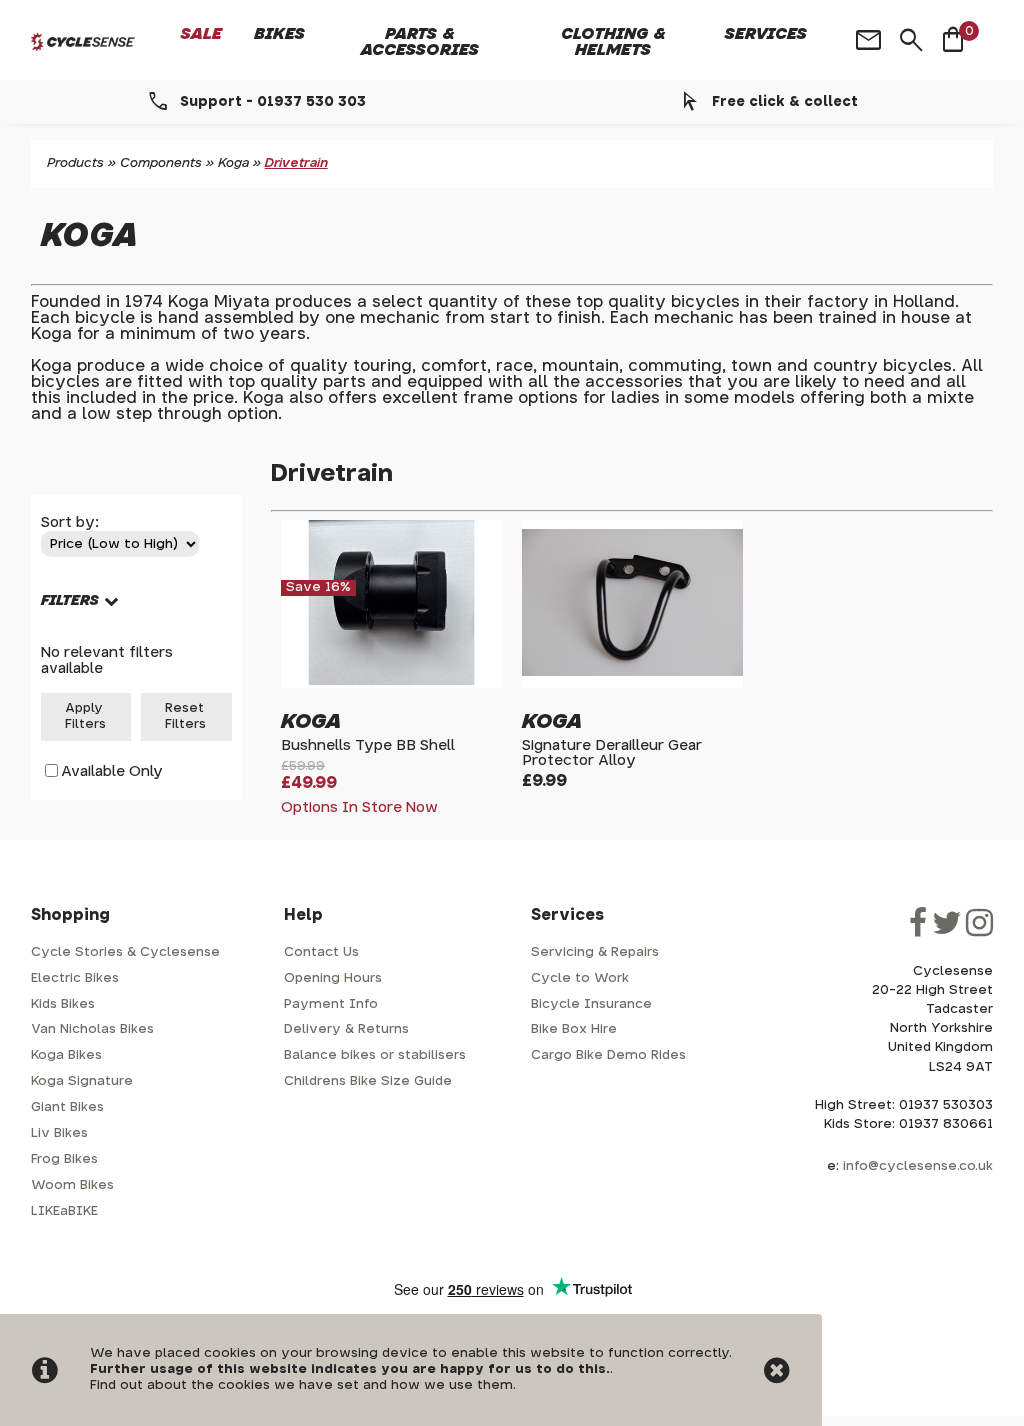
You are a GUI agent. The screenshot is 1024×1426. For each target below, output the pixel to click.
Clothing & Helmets (613, 42)
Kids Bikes (63, 1004)
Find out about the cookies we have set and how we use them (301, 1385)
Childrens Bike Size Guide (368, 1081)
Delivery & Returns (346, 1029)
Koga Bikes (66, 1055)
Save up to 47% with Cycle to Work (708, 102)
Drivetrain (296, 163)
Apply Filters (85, 716)
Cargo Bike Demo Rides (608, 1055)
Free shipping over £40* (196, 102)
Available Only (112, 771)
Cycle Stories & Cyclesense (125, 952)
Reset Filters (185, 716)
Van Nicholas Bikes (92, 1029)
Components (161, 163)
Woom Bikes (72, 1185)
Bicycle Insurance (591, 1004)
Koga (233, 163)
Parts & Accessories (420, 42)
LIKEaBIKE (64, 1211)
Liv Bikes (59, 1133)
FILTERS (70, 600)
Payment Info (331, 1004)
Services (766, 34)
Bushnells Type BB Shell (368, 745)
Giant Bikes (67, 1107)
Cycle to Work (580, 978)
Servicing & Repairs (595, 952)
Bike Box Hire (574, 1029)
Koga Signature (82, 1081)
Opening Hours (333, 978)
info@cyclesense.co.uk (918, 1166)
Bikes (279, 34)
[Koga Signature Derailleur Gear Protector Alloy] (632, 680)
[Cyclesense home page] (83, 42)
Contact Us (321, 952)
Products (75, 163)
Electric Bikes (75, 978)
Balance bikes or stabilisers (375, 1055)
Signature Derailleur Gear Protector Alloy (612, 752)
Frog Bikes (64, 1159)
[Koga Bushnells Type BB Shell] (391, 680)
